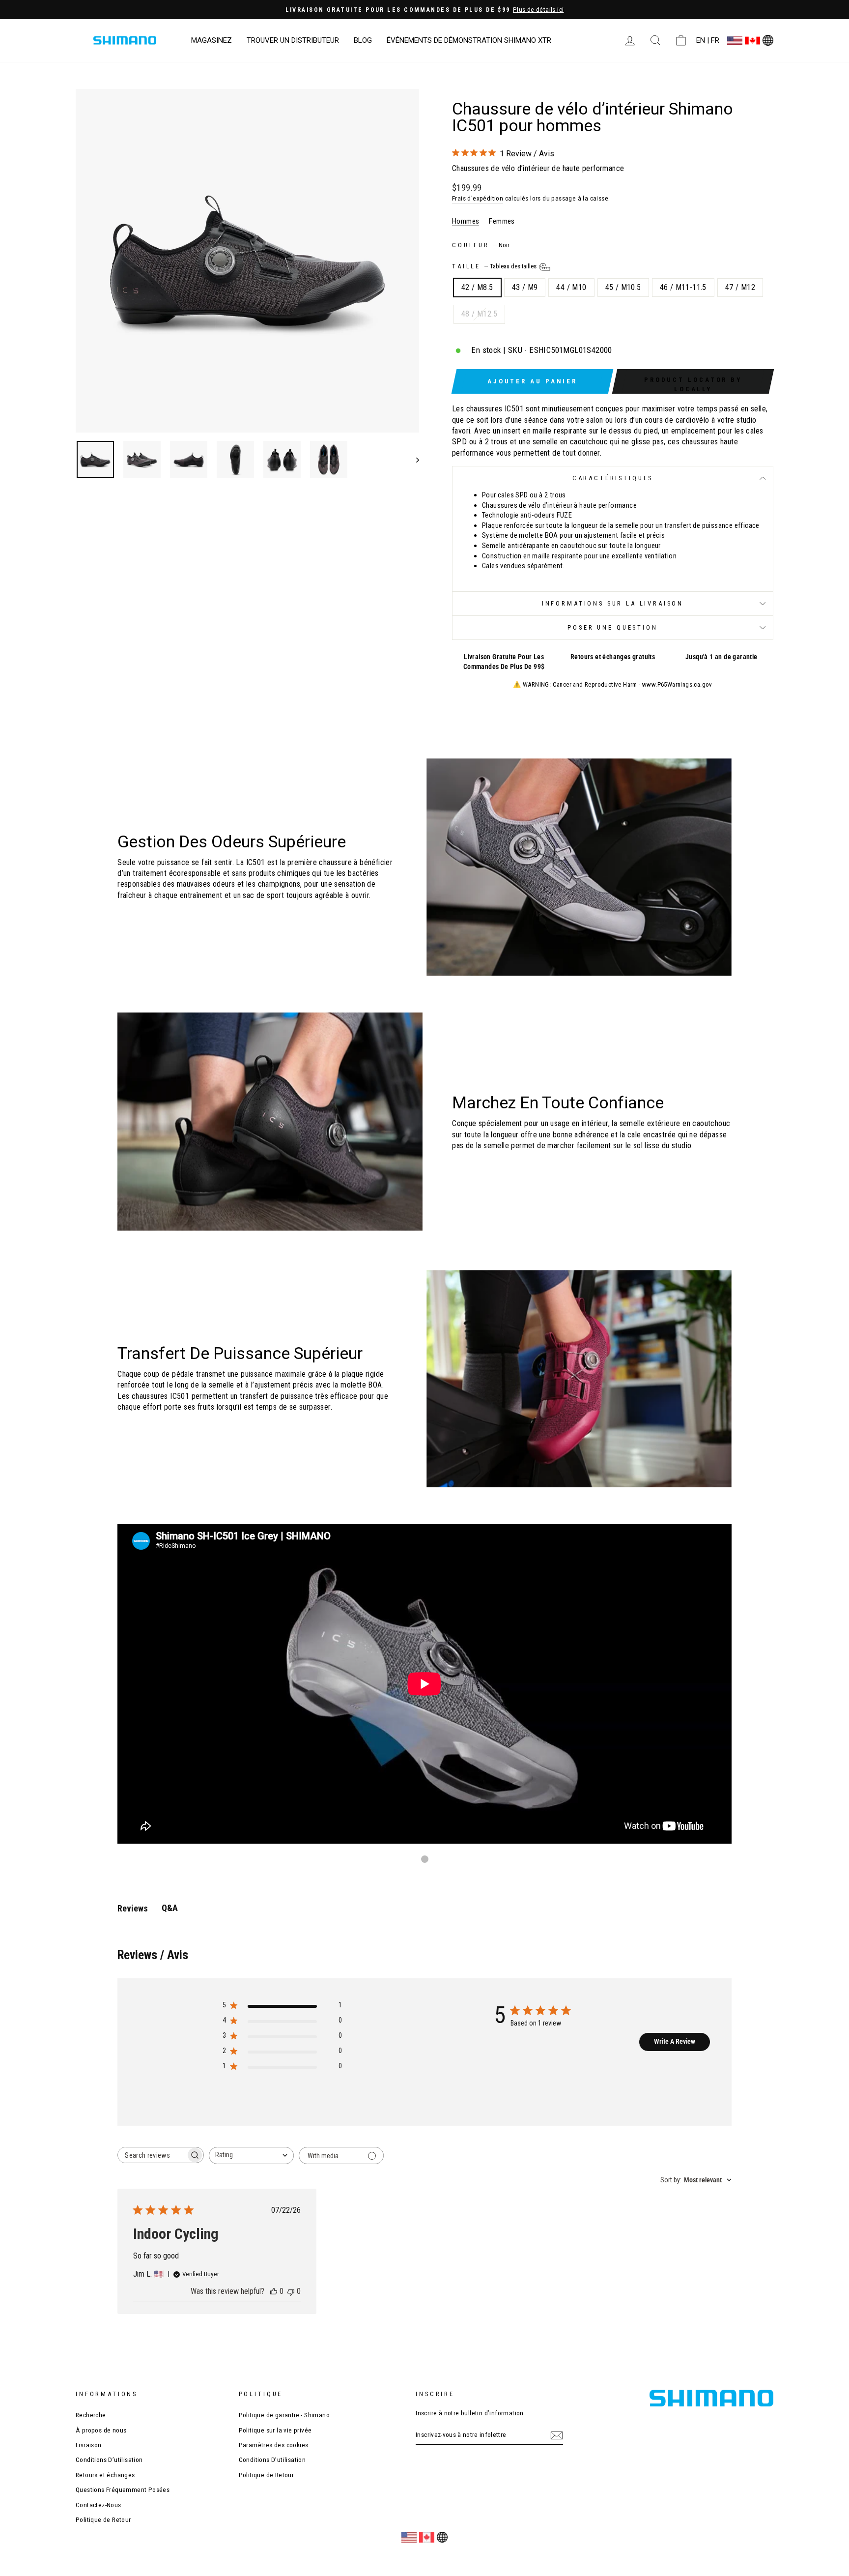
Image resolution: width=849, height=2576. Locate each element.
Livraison (89, 2445)
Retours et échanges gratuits (613, 657)
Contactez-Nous (99, 2505)
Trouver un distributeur (293, 40)
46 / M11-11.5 (683, 287)
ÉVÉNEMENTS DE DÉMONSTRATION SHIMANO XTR (469, 40)
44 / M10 (571, 287)
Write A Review (675, 2041)
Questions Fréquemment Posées (123, 2489)
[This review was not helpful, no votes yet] (291, 2291)
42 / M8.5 (477, 287)
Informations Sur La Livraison (613, 603)
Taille (495, 266)
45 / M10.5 (623, 287)
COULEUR (481, 245)
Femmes (502, 221)
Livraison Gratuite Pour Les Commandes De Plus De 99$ (504, 662)
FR (715, 40)
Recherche (91, 2415)
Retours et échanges (105, 2475)
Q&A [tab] (170, 1908)
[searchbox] (152, 2155)
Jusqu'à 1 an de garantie (722, 657)
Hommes (466, 221)
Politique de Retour (103, 2519)
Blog (363, 40)
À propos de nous (101, 2430)
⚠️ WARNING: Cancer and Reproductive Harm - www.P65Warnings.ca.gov (613, 684)
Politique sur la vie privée (275, 2430)
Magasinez (212, 40)
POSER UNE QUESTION (612, 627)
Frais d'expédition (478, 198)
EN (701, 40)
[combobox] (251, 2156)
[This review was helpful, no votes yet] (274, 2291)
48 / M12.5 (479, 314)
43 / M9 (525, 287)
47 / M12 (740, 287)
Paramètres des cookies (274, 2445)
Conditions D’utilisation (109, 2460)
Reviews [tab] (133, 1908)
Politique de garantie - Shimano (284, 2415)
